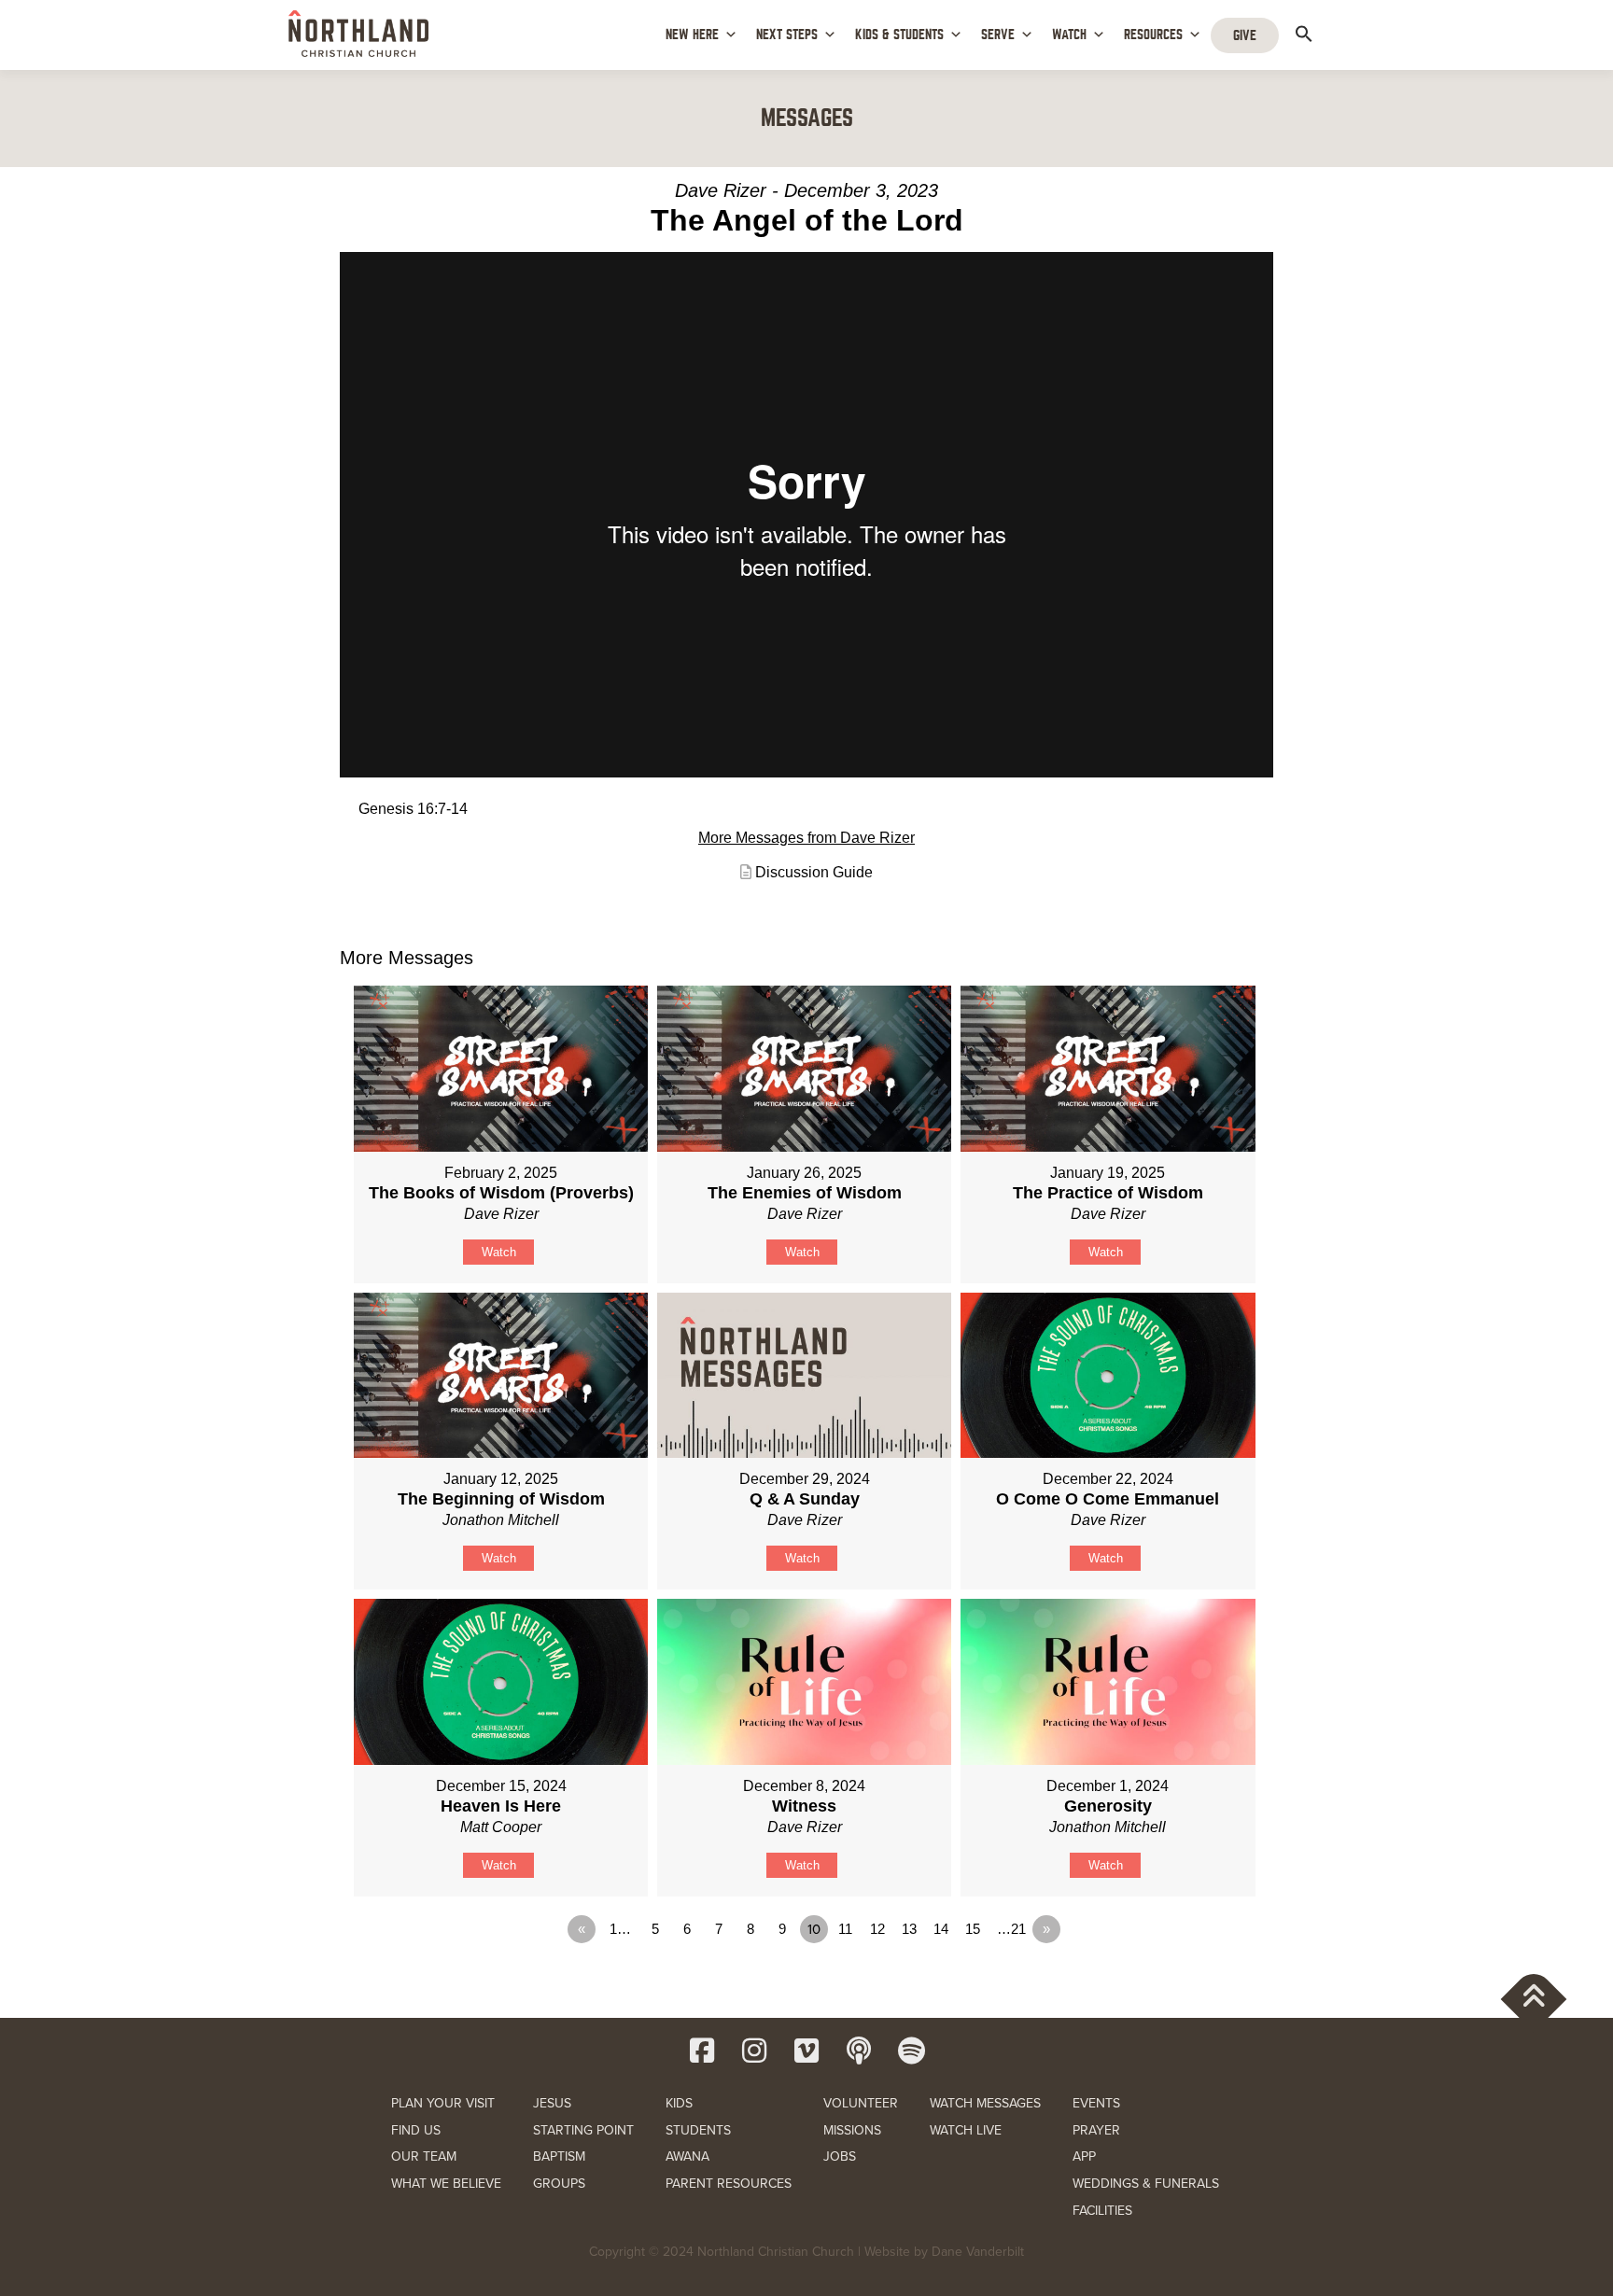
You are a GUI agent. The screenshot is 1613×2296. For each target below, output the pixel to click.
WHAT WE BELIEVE (446, 2184)
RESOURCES (1153, 35)
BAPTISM (559, 2156)
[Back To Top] (1534, 1999)
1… (620, 1929)
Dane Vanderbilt (978, 2252)
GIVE (1245, 35)
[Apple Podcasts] (859, 2051)
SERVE (998, 35)
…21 (1011, 1929)
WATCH (1069, 35)
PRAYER (1096, 2130)
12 (877, 1929)
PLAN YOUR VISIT (443, 2103)
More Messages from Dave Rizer (806, 838)
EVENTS (1096, 2103)
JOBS (840, 2156)
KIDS (679, 2103)
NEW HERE (692, 35)
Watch (499, 1252)
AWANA (687, 2156)
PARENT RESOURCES (729, 2184)
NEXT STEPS (787, 35)
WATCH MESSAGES (985, 2103)
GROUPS (559, 2184)
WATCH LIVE (966, 2130)
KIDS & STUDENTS (899, 35)
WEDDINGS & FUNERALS (1146, 2184)
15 (973, 1929)
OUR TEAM (424, 2156)
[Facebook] (702, 2051)
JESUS (552, 2103)
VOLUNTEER (861, 2103)
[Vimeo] (806, 2051)
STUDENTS (698, 2130)
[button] (1304, 34)
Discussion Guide (814, 872)
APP (1084, 2156)
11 (845, 1929)
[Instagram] (754, 2051)
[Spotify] (911, 2051)
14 (941, 1929)
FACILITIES (1102, 2211)
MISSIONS (852, 2130)
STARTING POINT (583, 2130)
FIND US (416, 2130)
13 (909, 1929)
